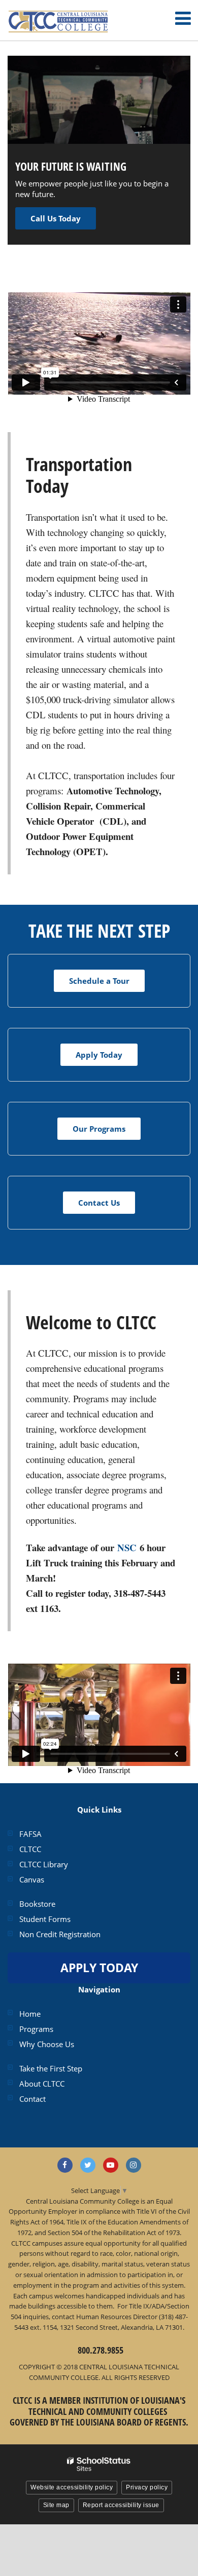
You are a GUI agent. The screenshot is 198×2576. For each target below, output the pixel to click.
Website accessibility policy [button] (72, 2487)
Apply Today (99, 1055)
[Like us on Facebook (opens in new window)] (65, 2165)
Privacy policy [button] (147, 2487)
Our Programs (99, 1129)
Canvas (32, 1879)
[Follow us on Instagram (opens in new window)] (134, 2165)
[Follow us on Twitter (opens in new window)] (88, 2165)
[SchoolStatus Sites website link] (99, 2464)
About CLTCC (42, 2084)
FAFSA (30, 1834)
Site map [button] (56, 2505)
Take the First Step (51, 2068)
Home (30, 2014)
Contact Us (99, 1203)
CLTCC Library (44, 1864)
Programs (36, 2029)
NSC (127, 1547)
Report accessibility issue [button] (121, 2505)
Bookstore (37, 1904)
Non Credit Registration (60, 1934)
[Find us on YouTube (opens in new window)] (111, 2165)
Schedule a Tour (99, 981)
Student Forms (45, 1919)
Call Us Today (56, 218)
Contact (32, 2099)
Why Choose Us (47, 2044)
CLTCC (30, 1849)
